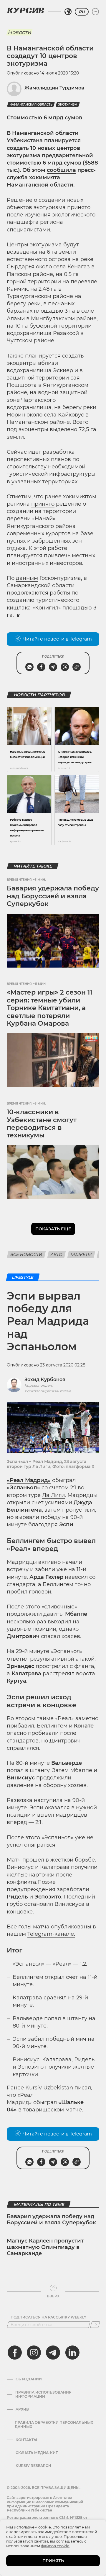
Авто (57, 1254)
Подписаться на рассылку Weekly (48, 2317)
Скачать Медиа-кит (37, 2453)
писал (83, 2088)
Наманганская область (31, 105)
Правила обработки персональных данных (54, 2425)
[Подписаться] (95, 2325)
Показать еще (53, 1229)
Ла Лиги (53, 1495)
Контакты (26, 2440)
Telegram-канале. (51, 1934)
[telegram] (53, 2353)
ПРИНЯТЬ (53, 2561)
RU (82, 12)
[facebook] (15, 2353)
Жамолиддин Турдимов (54, 88)
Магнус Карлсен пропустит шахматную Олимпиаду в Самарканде (45, 2247)
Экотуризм (68, 105)
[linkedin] (72, 2353)
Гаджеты (81, 1254)
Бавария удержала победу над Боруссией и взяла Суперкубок (53, 896)
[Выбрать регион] (68, 12)
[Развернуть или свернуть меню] (95, 12)
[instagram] (34, 2353)
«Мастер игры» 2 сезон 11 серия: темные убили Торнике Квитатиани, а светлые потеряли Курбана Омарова (49, 1008)
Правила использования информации (43, 2394)
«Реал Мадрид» (29, 1480)
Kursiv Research (33, 2466)
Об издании (29, 2379)
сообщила (61, 170)
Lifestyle (23, 1277)
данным (27, 578)
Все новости (26, 1254)
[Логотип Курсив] (26, 10)
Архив (22, 2409)
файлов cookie (55, 2546)
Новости (19, 32)
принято (43, 504)
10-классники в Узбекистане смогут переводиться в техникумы (42, 1124)
